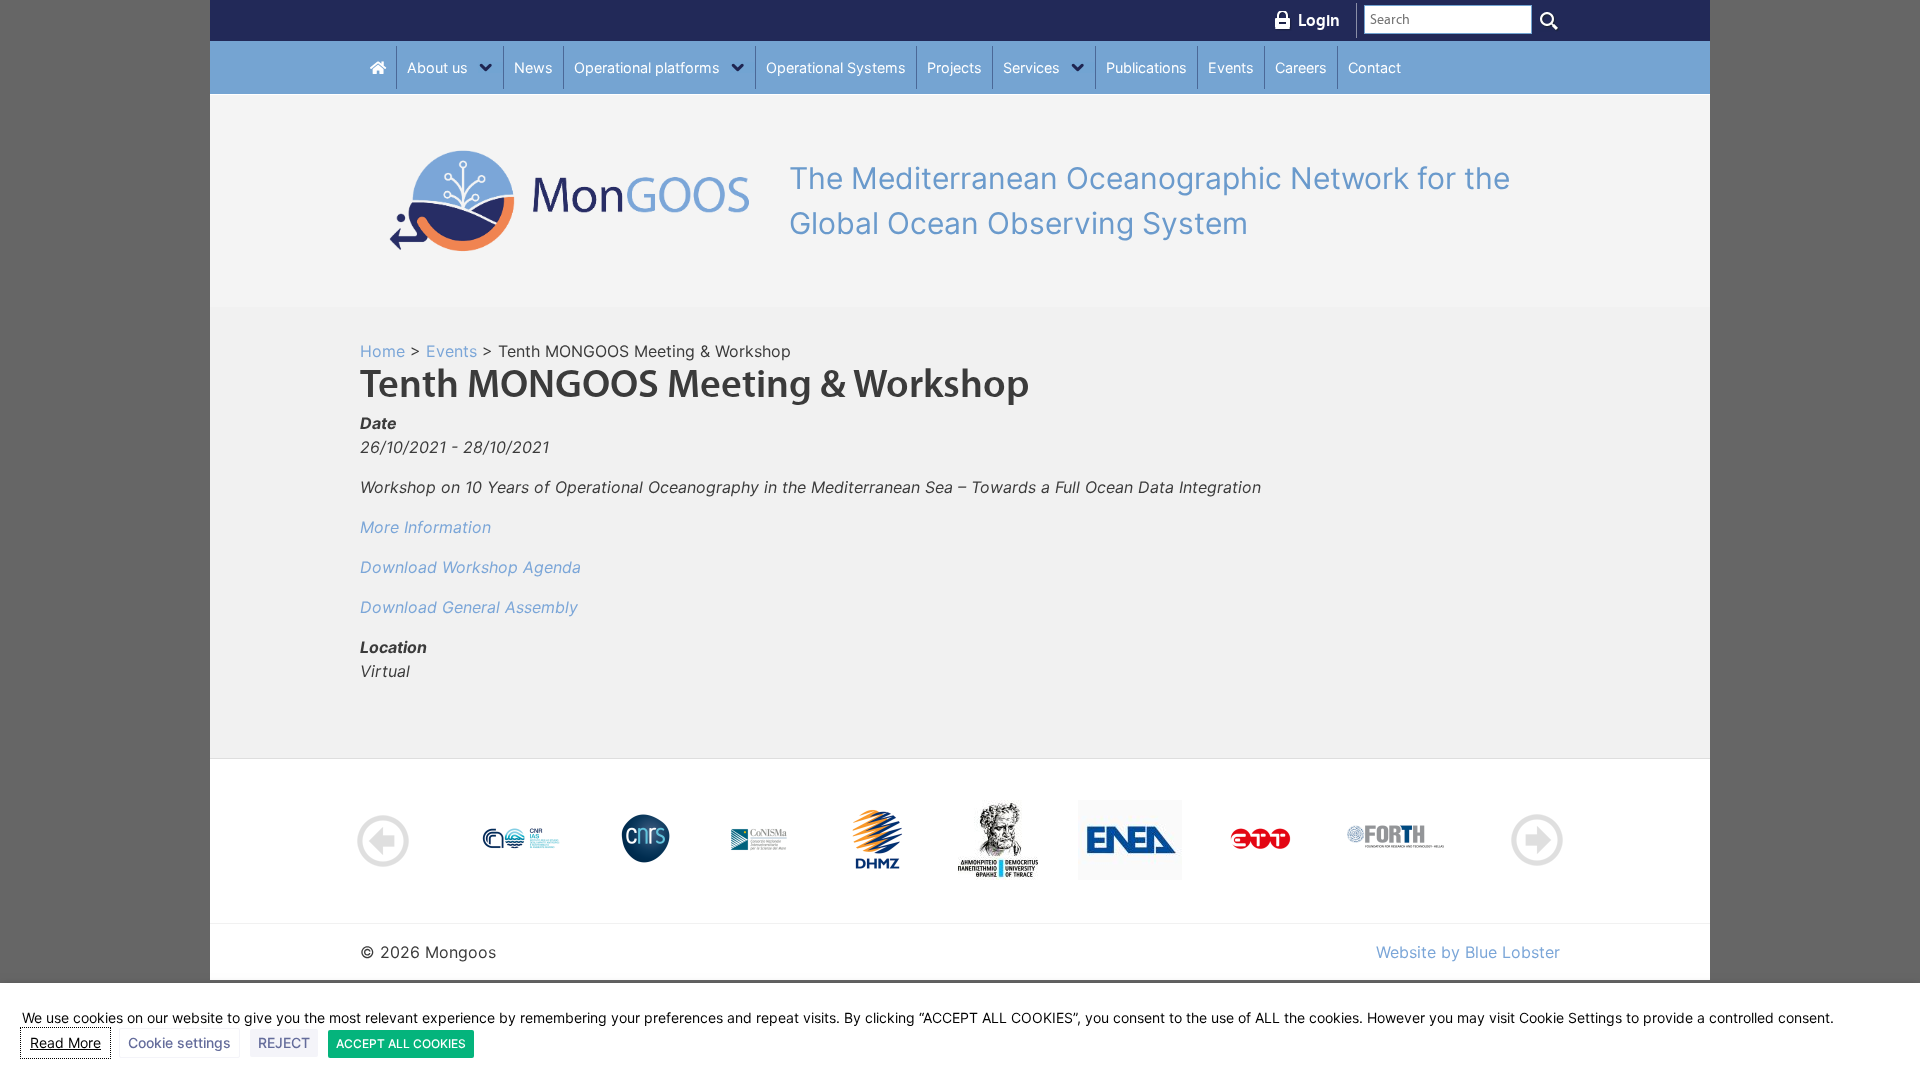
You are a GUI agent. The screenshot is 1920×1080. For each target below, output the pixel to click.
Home (382, 351)
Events (1231, 67)
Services (1031, 67)
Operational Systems (836, 67)
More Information (425, 527)
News (533, 67)
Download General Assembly (469, 607)
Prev (383, 840)
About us (437, 67)
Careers (1301, 67)
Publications (1146, 67)
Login (1319, 20)
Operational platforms (647, 67)
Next (1536, 840)
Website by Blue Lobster (1468, 952)
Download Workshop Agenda (470, 567)
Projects (954, 67)
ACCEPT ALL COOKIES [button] (401, 1043)
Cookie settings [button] (179, 1042)
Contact (1374, 67)
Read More (65, 1042)
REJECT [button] (284, 1042)
